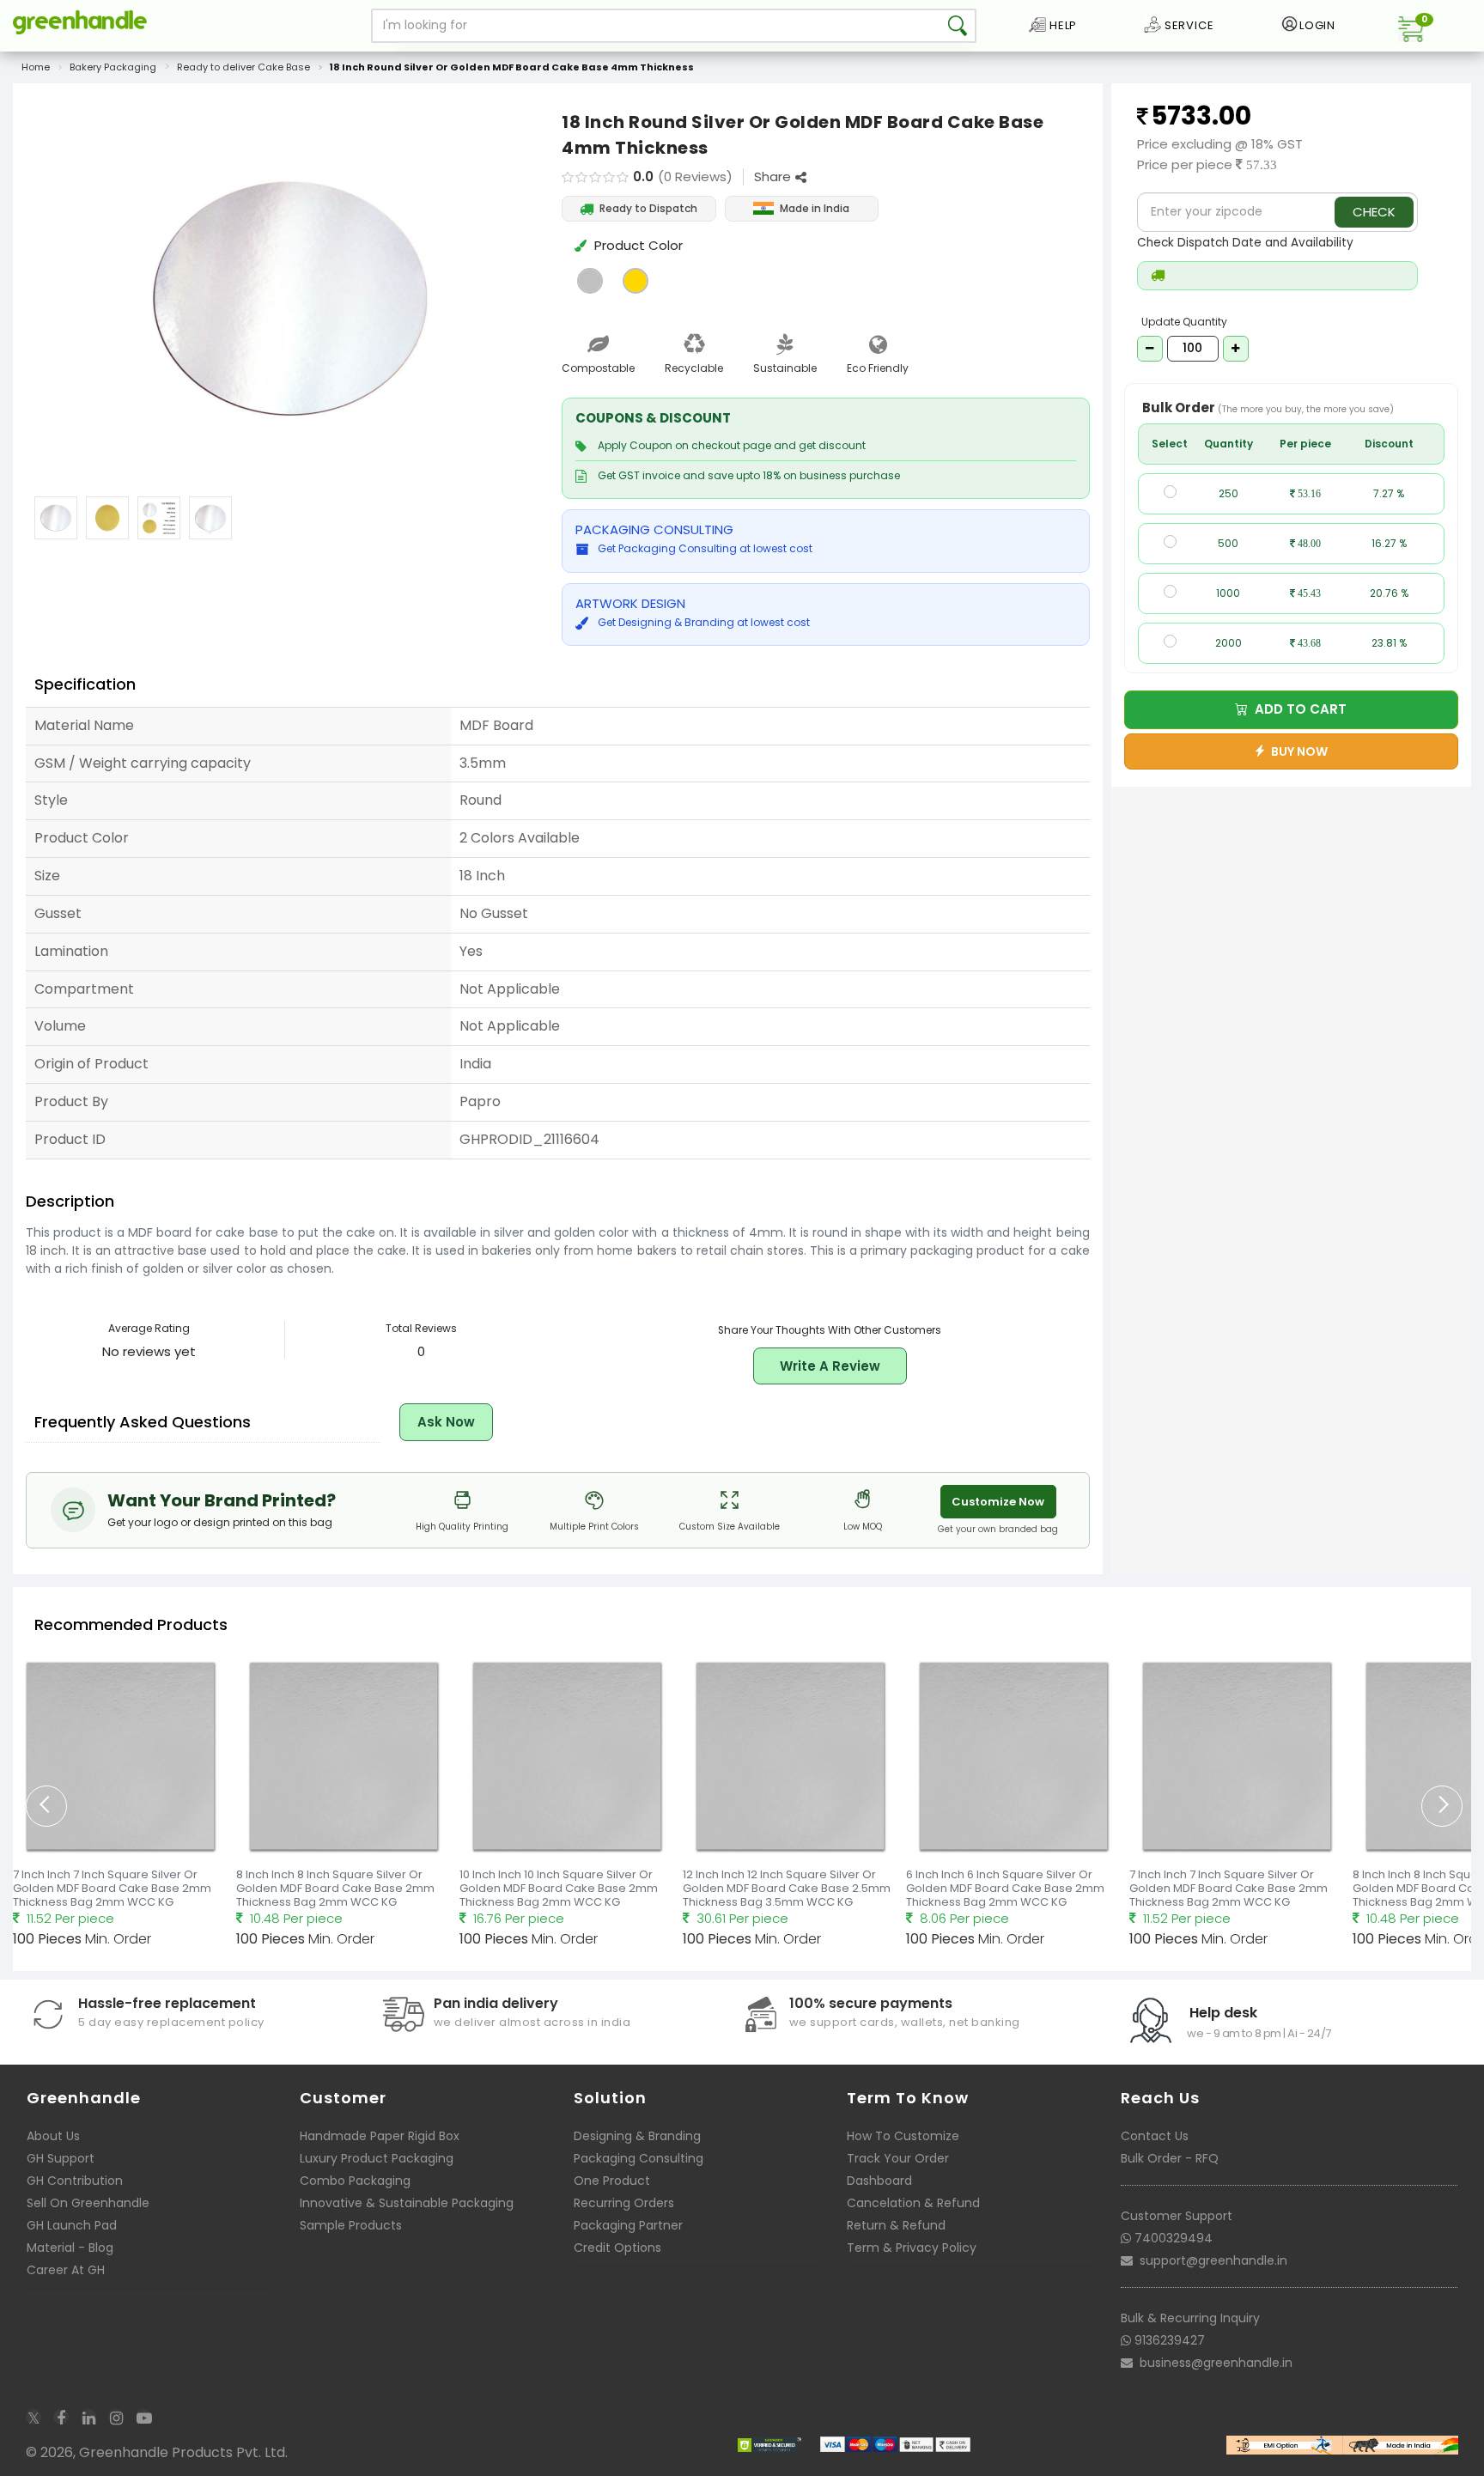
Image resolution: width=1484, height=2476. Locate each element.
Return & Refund (896, 2225)
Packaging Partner (628, 2225)
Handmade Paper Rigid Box (380, 2136)
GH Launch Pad (72, 2225)
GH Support (61, 2158)
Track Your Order (898, 2158)
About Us (53, 2136)
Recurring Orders (624, 2203)
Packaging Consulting (639, 2158)
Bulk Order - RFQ (1170, 2158)
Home (36, 67)
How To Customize (903, 2136)
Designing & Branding (637, 2136)
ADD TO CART (1297, 709)
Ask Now (446, 1422)
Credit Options (617, 2248)
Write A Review (830, 1366)
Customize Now (998, 1502)
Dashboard (879, 2181)
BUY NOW (1297, 751)
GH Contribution (75, 2181)
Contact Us (1155, 2136)
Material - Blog (70, 2248)
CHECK (1374, 212)
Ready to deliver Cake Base (243, 67)
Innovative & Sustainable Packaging (407, 2203)
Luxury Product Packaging (377, 2158)
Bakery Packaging (113, 67)
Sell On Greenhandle (88, 2203)
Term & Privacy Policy (912, 2248)
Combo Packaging (355, 2181)
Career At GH (66, 2270)
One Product (612, 2181)
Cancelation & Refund (913, 2203)
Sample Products (351, 2225)
